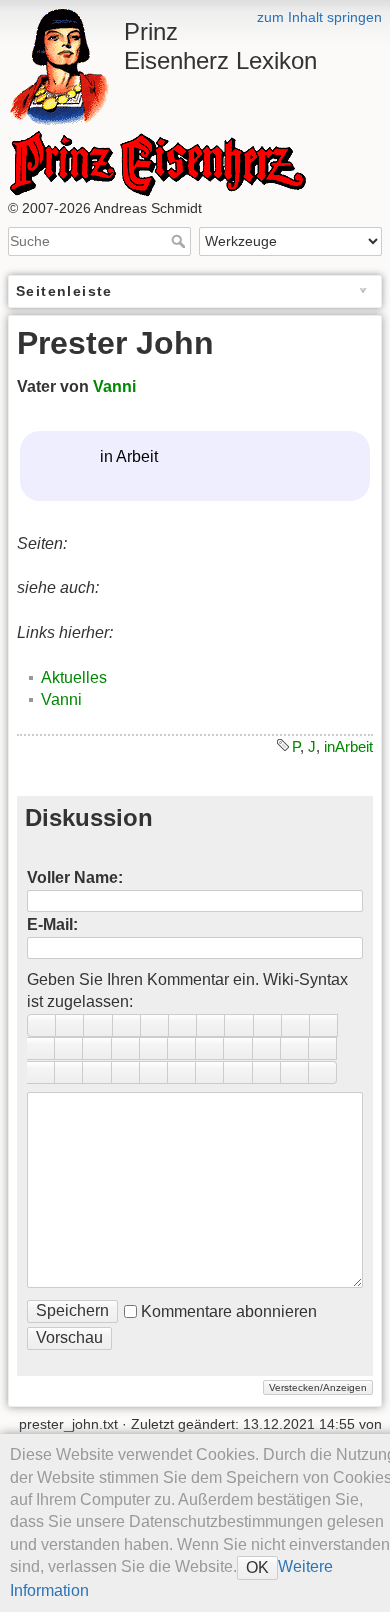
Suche (180, 241)
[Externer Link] (324, 1025)
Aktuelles (74, 677)
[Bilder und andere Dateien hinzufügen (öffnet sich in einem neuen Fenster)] (126, 1048)
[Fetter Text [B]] (41, 1025)
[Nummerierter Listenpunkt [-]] (41, 1048)
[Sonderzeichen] (182, 1048)
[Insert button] (210, 1048)
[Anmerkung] (295, 1048)
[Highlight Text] (126, 1072)
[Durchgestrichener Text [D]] (155, 1025)
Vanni (114, 386)
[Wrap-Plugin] (97, 1072)
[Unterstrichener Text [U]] (98, 1025)
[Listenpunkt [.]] (69, 1048)
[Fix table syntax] (41, 1072)
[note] (154, 1072)
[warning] (238, 1072)
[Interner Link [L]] (296, 1025)
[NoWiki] (267, 1072)
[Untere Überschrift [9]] (211, 1025)
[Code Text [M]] (127, 1025)
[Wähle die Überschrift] (268, 1025)
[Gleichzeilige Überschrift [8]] (183, 1025)
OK (257, 1567)
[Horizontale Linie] (97, 1048)
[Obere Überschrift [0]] (239, 1025)
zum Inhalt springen (319, 17)
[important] (210, 1072)
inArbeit (348, 746)
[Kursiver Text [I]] (70, 1025)
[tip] (182, 1072)
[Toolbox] (323, 1072)
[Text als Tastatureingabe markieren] (267, 1048)
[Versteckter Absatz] (238, 1048)
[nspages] (323, 1048)
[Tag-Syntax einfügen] (69, 1072)
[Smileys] (154, 1048)
